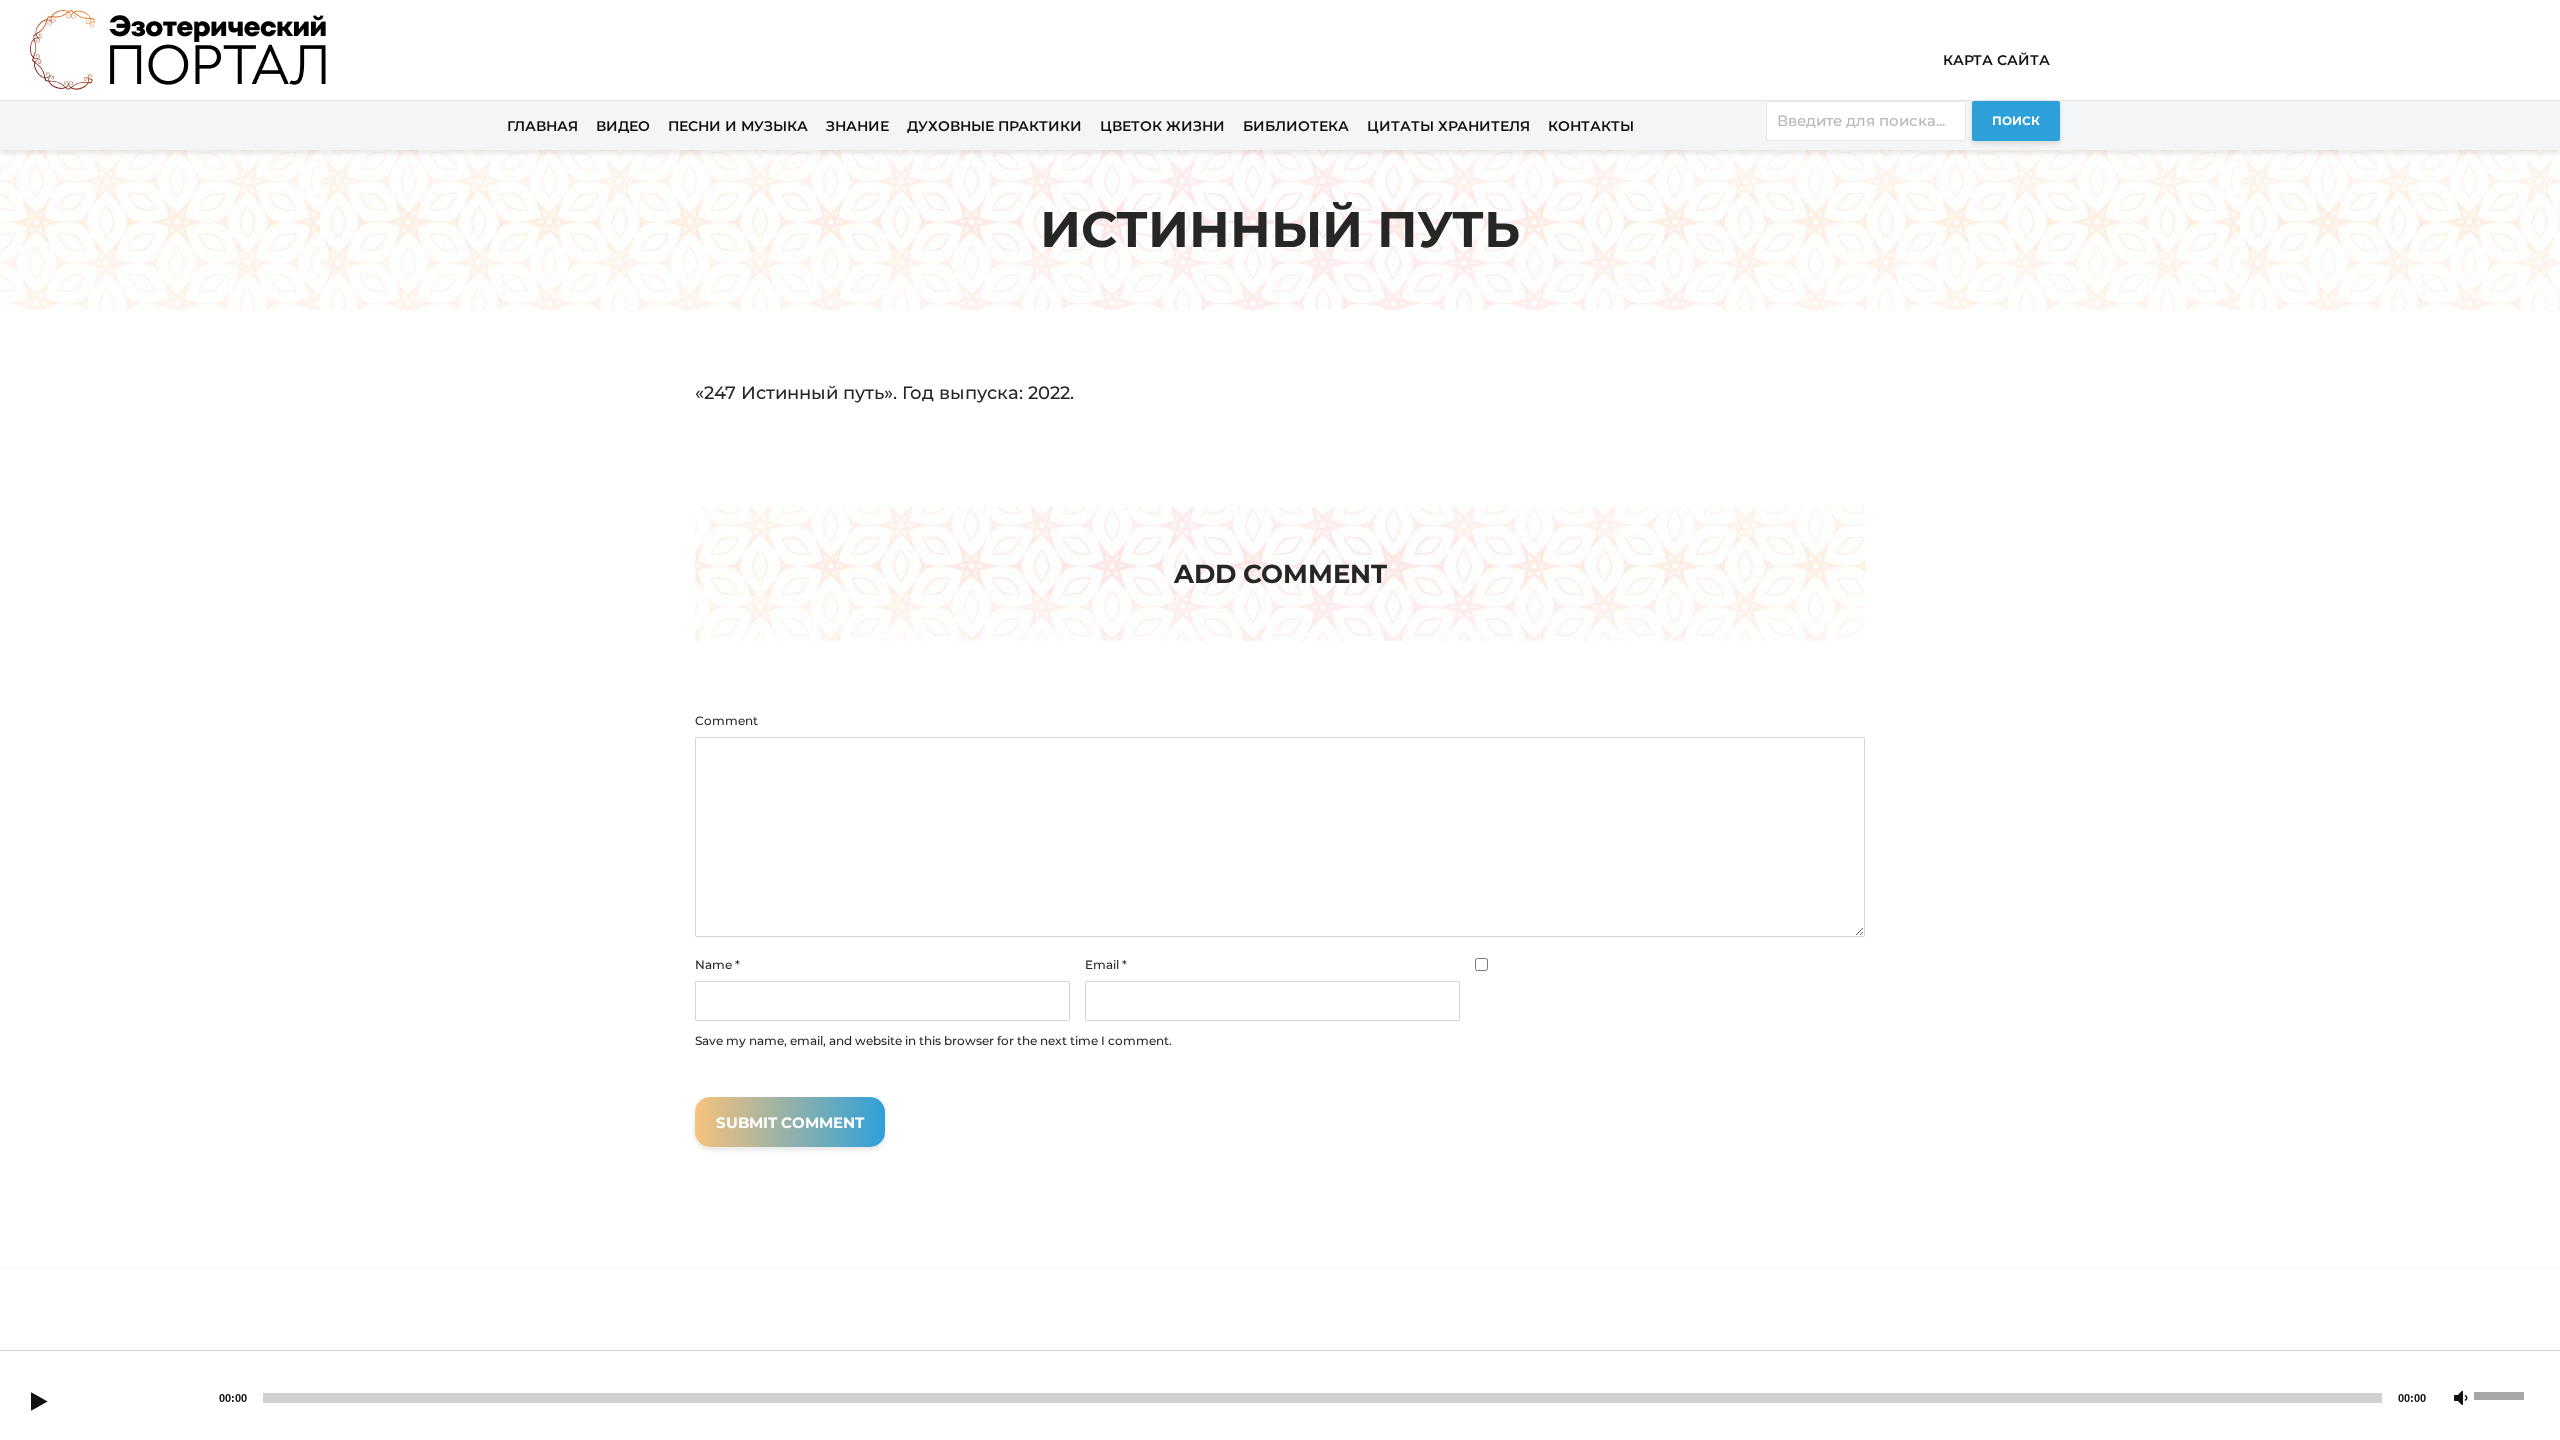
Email (1106, 965)
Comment (726, 721)
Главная (542, 126)
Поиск (2016, 120)
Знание (857, 126)
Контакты (1591, 126)
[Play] (39, 1403)
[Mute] (2461, 1399)
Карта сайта (1996, 60)
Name (717, 965)
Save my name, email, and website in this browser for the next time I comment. (933, 1041)
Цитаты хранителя (1448, 126)
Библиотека (1296, 126)
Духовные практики (994, 126)
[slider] (2502, 1394)
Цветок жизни (1162, 126)
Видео (623, 126)
